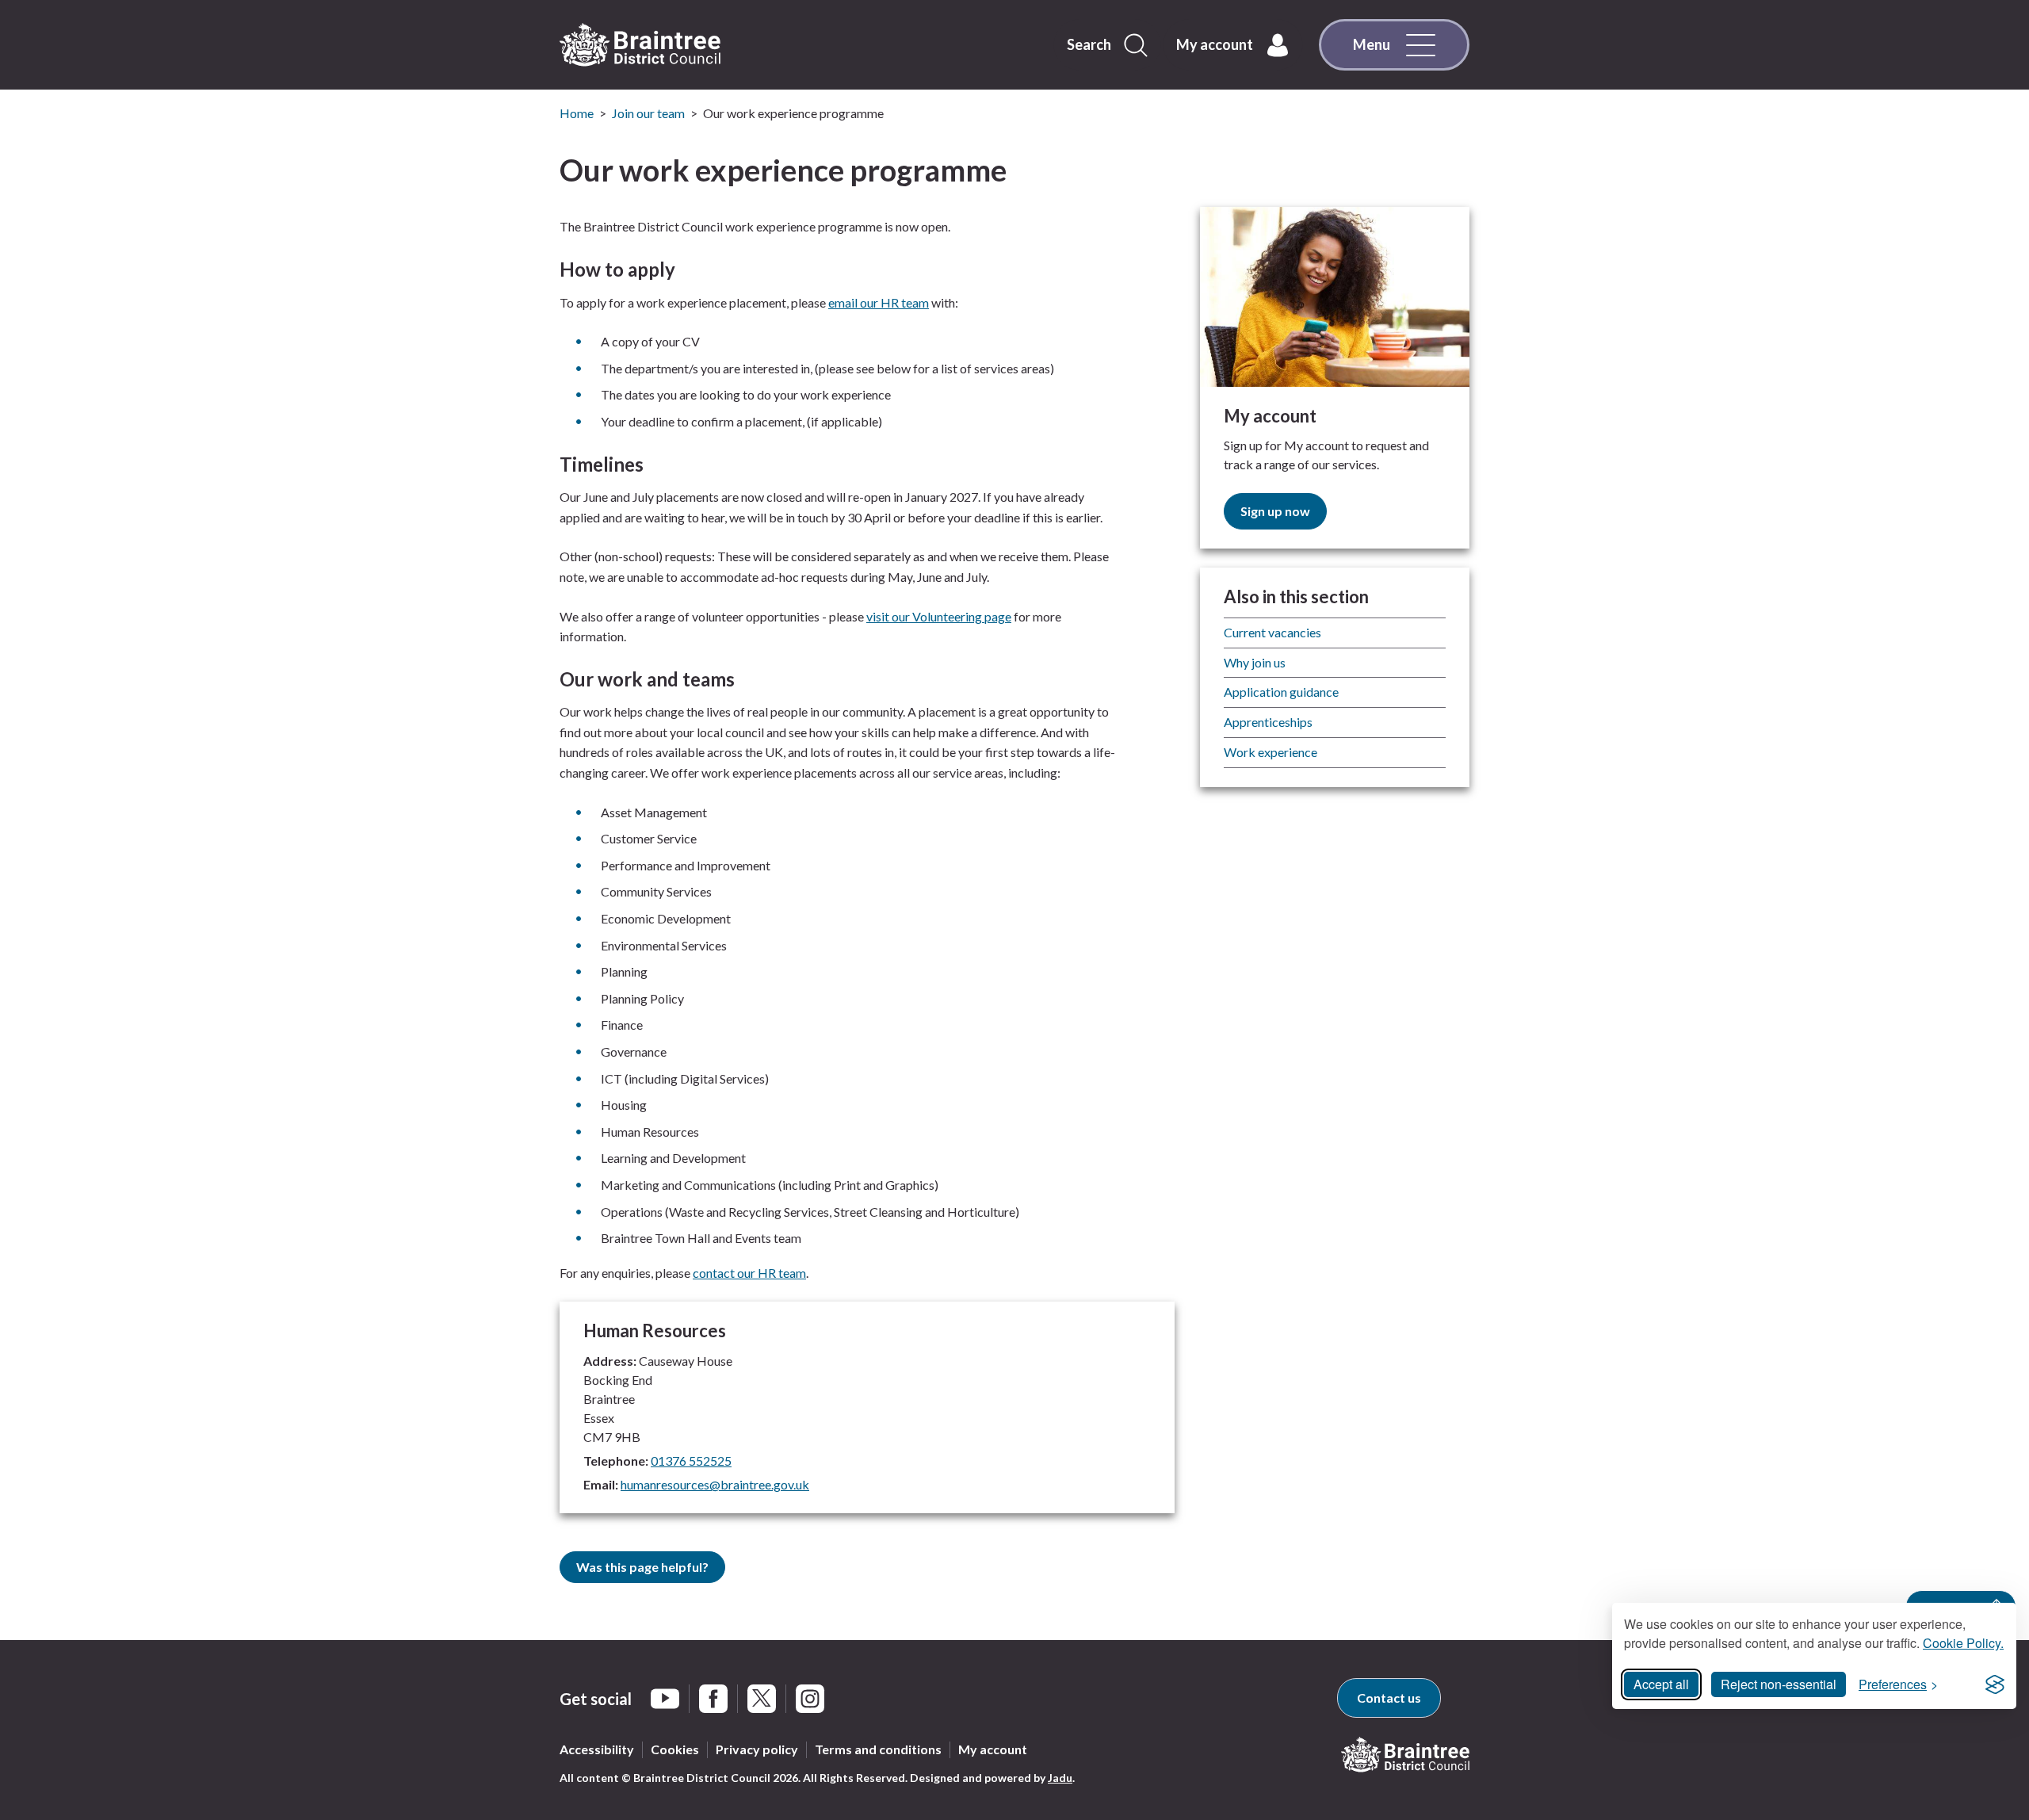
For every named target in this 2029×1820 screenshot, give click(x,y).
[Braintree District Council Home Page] (640, 45)
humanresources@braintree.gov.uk (715, 1484)
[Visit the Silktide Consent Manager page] (1995, 1684)
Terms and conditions (878, 1749)
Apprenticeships (1268, 722)
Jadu (1060, 1778)
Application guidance (1281, 692)
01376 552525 (691, 1461)
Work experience (1271, 752)
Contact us (1389, 1698)
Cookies (675, 1749)
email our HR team (879, 302)
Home (577, 113)
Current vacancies (1272, 632)
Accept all (1661, 1684)
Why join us (1255, 662)
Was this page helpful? (642, 1567)
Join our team (648, 113)
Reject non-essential (1779, 1684)
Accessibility (597, 1749)
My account (993, 1749)
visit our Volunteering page (939, 616)
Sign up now (1275, 511)
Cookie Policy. (1963, 1643)
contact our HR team (749, 1273)
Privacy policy (757, 1749)
